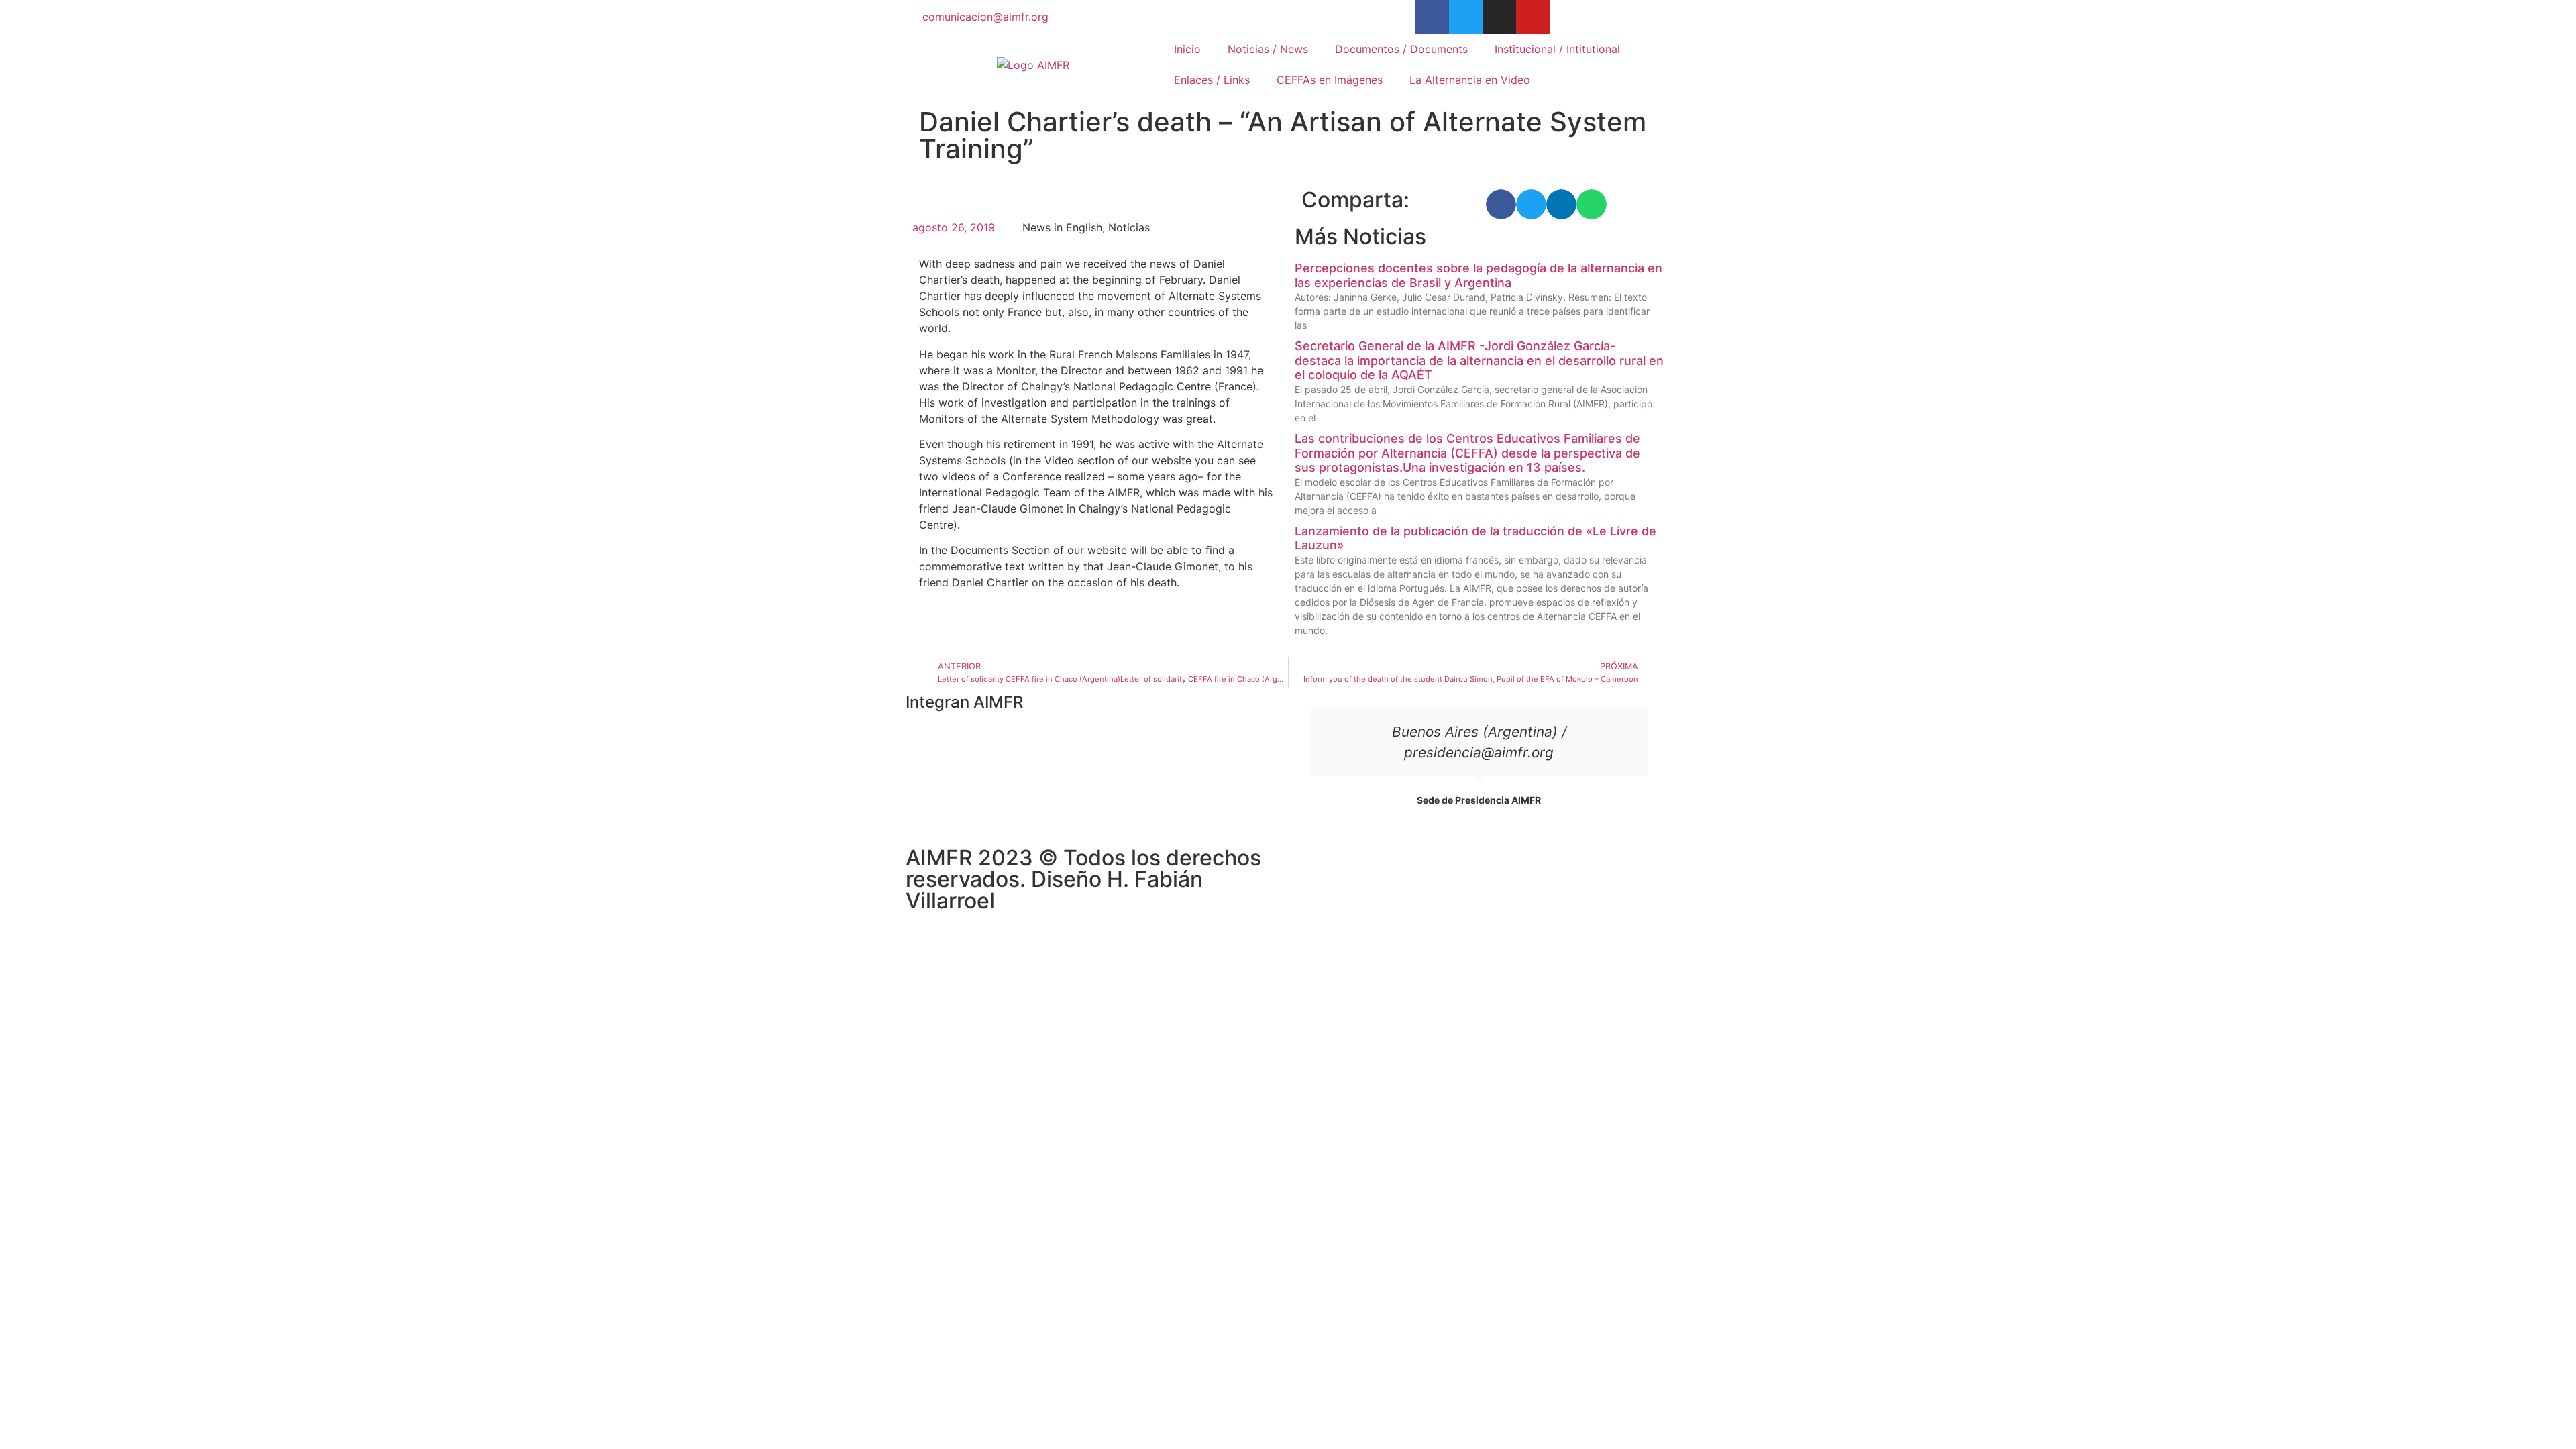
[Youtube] (1533, 17)
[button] (1501, 204)
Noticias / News (1268, 49)
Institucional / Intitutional (1557, 49)
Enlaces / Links (1212, 80)
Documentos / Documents (1401, 49)
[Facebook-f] (1432, 17)
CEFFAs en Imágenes (1330, 80)
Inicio (1187, 49)
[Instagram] (1499, 17)
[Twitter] (1466, 17)
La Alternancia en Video (1470, 80)
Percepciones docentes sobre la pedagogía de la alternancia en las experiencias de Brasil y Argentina (1479, 275)
